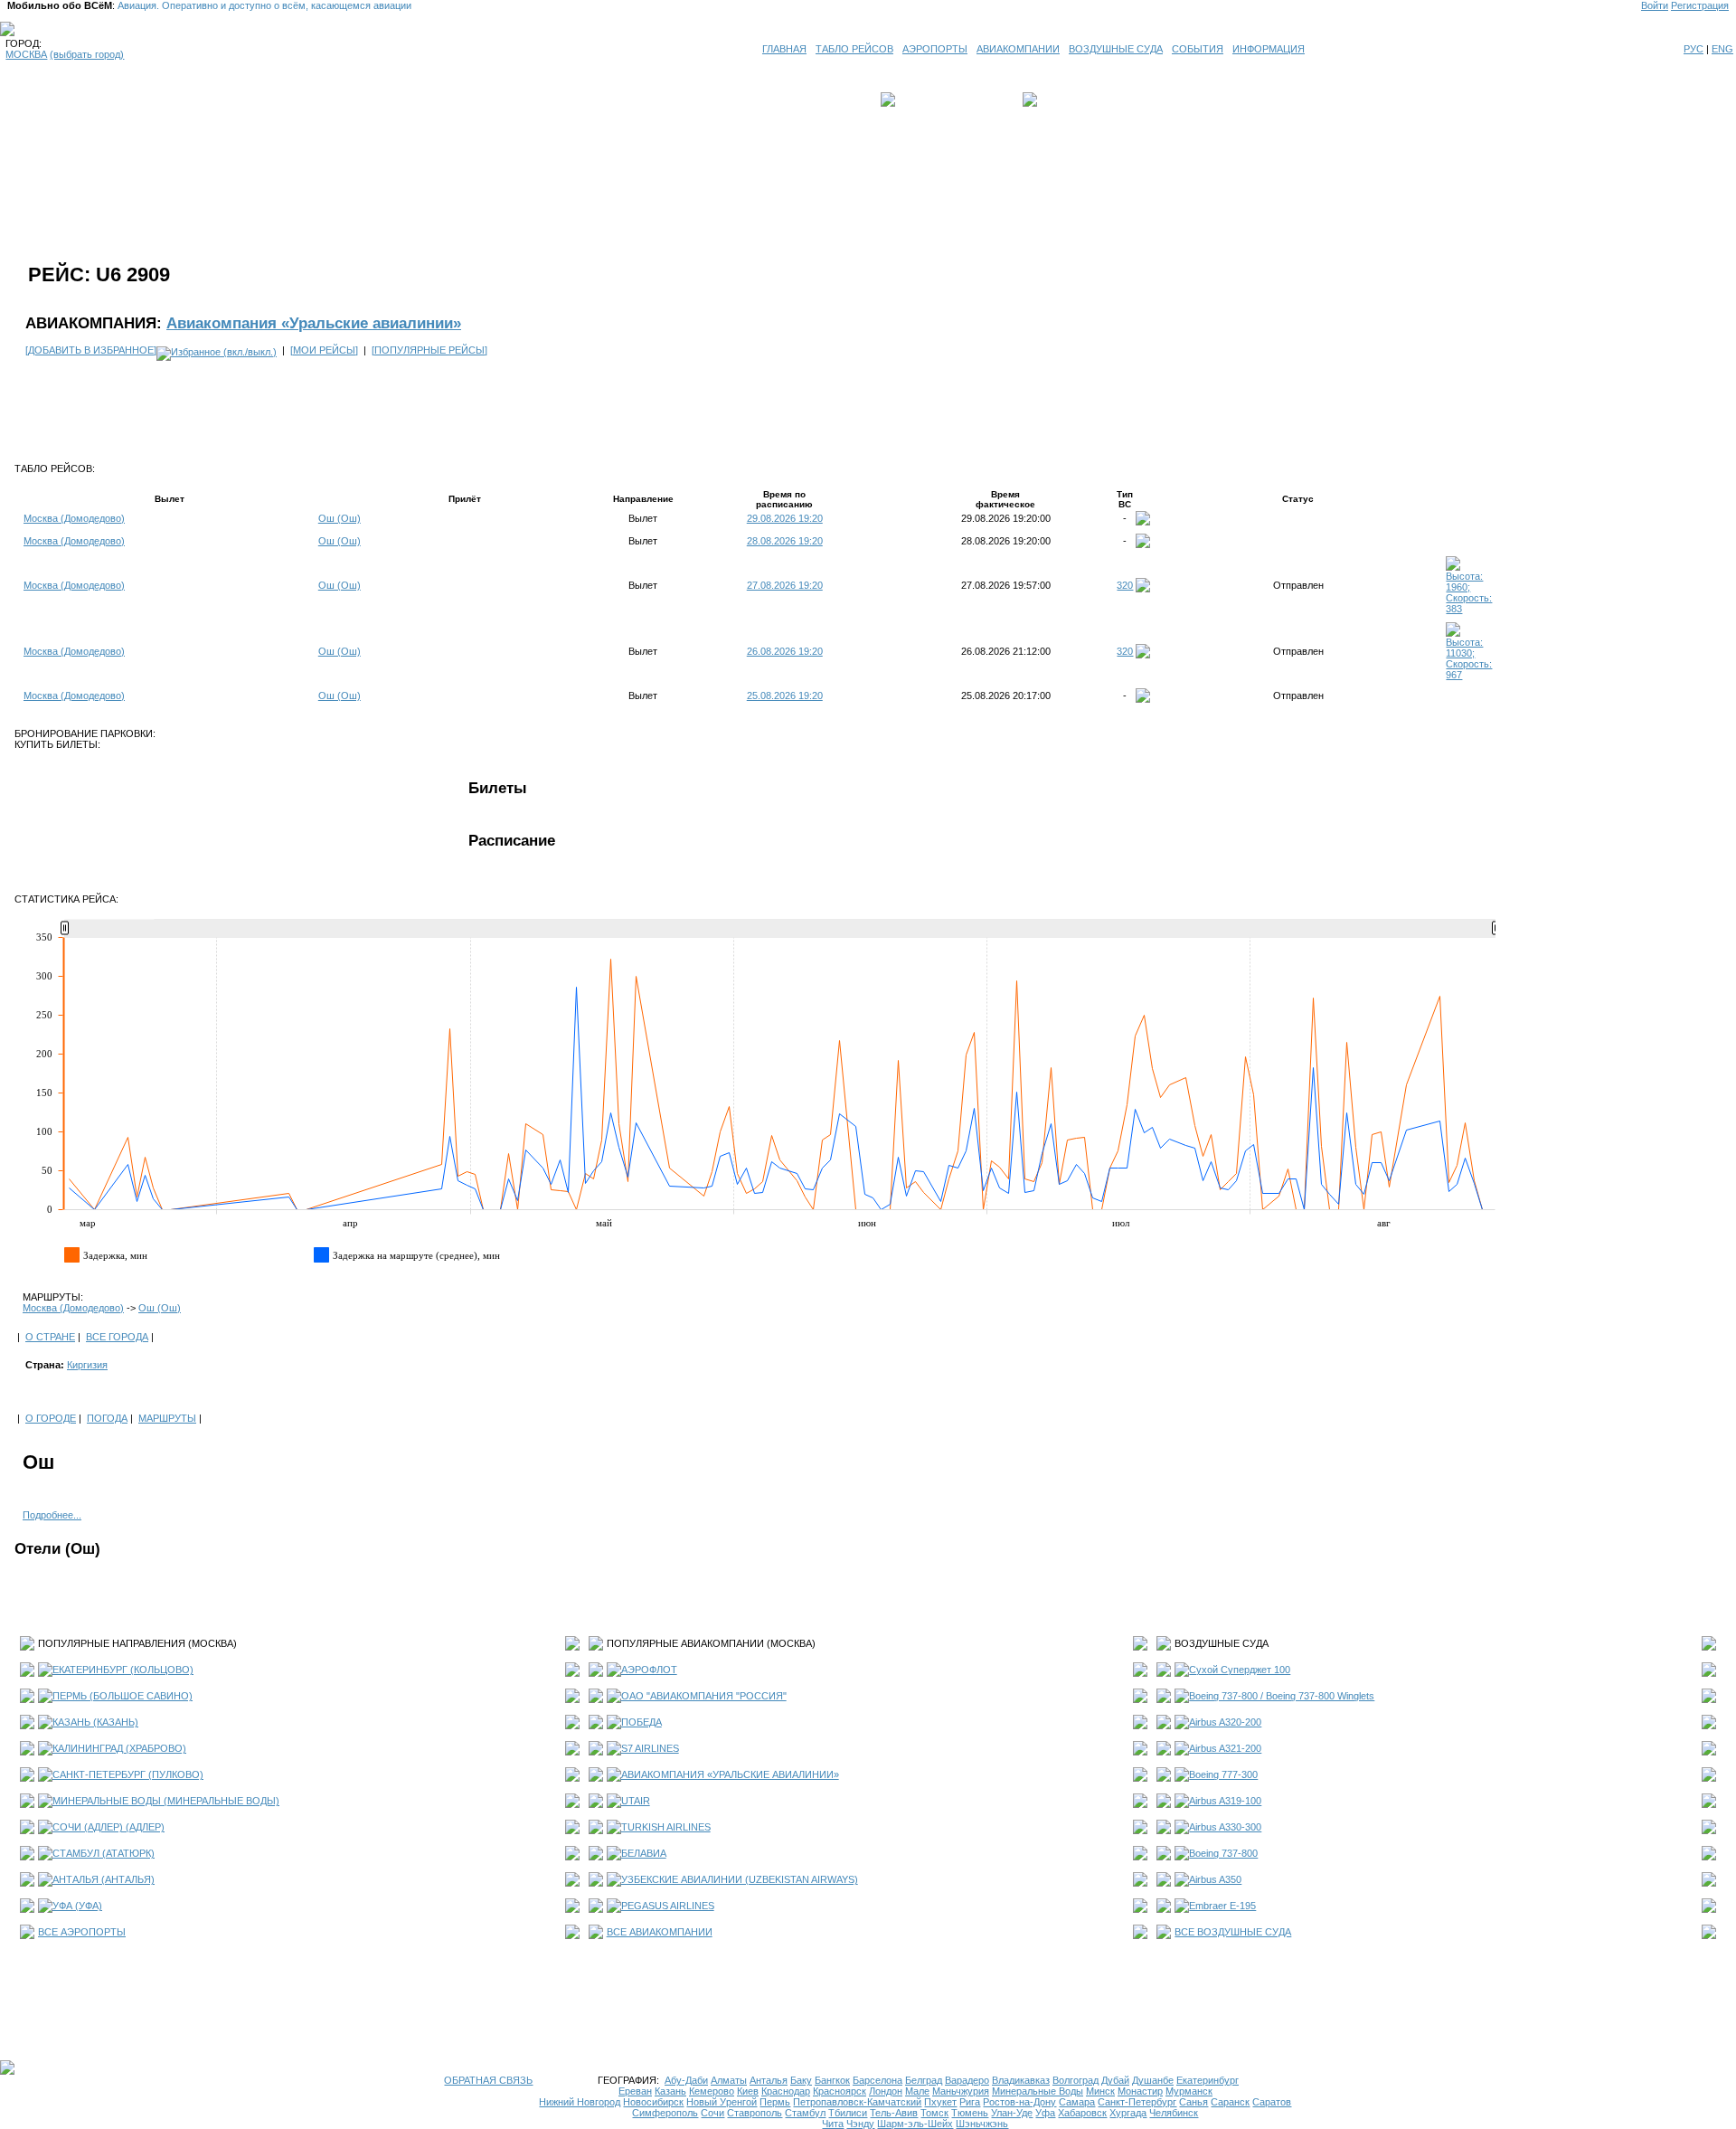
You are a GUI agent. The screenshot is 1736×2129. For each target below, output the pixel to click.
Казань (670, 2091)
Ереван (635, 2091)
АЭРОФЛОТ (649, 1670)
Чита (833, 2124)
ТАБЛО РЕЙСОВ (854, 49)
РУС (1694, 49)
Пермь (775, 2102)
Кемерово (712, 2091)
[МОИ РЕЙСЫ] (324, 350)
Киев (748, 2091)
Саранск (1230, 2102)
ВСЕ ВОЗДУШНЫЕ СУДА (1233, 1932)
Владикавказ (1021, 2080)
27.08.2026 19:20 (785, 585)
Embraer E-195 (1222, 1906)
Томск (934, 2113)
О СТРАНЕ (50, 1337)
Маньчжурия (961, 2091)
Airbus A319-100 (1225, 1801)
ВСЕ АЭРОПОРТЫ (82, 1932)
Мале (917, 2091)
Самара (1077, 2102)
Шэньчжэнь (982, 2124)
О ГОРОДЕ (51, 1418)
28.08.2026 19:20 (785, 541)
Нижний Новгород (580, 2102)
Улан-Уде (1012, 2113)
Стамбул (805, 2113)
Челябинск (1174, 2113)
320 (1125, 585)
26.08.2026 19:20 (785, 651)
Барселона (877, 2080)
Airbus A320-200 (1225, 1722)
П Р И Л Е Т (1068, 99)
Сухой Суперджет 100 (1240, 1670)
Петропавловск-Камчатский (857, 2102)
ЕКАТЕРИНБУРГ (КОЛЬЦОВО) (123, 1670)
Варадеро (967, 2080)
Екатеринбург (1208, 2080)
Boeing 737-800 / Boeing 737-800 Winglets (1282, 1696)
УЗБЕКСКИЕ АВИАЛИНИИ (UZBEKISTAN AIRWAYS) (740, 1879)
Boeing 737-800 (1223, 1853)
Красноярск (840, 2091)
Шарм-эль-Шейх (915, 2124)
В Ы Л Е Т (924, 99)
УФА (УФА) (77, 1906)
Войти (1655, 5)
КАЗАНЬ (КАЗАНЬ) (95, 1722)
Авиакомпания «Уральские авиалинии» (314, 323)
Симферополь (665, 2113)
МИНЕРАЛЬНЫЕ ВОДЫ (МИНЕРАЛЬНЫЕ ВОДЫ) (166, 1801)
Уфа (1045, 2113)
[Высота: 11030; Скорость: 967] (1470, 675)
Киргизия (87, 1365)
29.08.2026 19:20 (785, 518)
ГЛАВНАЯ (784, 49)
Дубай (1115, 2080)
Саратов (1272, 2102)
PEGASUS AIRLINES (668, 1906)
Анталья (769, 2080)
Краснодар (786, 2091)
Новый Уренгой (722, 2102)
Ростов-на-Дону (1019, 2102)
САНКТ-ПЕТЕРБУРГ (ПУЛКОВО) (128, 1774)
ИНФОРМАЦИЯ (1269, 49)
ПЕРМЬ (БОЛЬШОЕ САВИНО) (123, 1696)
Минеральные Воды (1038, 2091)
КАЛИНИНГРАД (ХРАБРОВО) (119, 1748)
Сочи (712, 2113)
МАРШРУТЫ (167, 1418)
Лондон (886, 2091)
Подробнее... (52, 1515)
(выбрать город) (87, 54)
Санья (1193, 2102)
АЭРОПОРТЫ (935, 49)
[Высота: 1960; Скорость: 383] (1470, 609)
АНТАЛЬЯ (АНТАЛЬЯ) (104, 1879)
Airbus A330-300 (1225, 1827)
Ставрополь (755, 2113)
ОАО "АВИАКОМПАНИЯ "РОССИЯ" (704, 1696)
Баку (801, 2080)
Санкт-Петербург (1137, 2102)
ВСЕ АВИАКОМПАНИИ (660, 1932)
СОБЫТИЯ (1198, 49)
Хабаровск (1082, 2113)
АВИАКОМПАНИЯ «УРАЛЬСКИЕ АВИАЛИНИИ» (730, 1774)
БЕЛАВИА (644, 1853)
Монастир (1140, 2091)
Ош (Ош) (340, 518)
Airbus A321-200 (1225, 1748)
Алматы (729, 2080)
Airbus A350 (1215, 1879)
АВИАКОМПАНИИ (1018, 49)
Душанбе (1153, 2080)
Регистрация (1700, 5)
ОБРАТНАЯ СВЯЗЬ (488, 2080)
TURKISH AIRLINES (666, 1827)
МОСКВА (26, 54)
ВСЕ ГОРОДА (117, 1337)
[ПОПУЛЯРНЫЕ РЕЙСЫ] (429, 350)
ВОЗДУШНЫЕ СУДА (1116, 49)
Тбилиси (848, 2113)
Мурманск (1189, 2091)
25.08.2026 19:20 (785, 695)
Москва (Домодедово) (74, 518)
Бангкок (832, 2080)
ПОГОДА (107, 1418)
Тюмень (970, 2113)
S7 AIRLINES (650, 1748)
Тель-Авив (894, 2113)
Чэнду (860, 2124)
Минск (1100, 2091)
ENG (1722, 49)
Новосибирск (653, 2102)
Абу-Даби (686, 2080)
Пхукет (940, 2102)
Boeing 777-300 (1223, 1774)
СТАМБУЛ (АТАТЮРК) (104, 1853)
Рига (970, 2102)
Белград (924, 2080)
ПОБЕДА (642, 1722)
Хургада (1128, 2113)
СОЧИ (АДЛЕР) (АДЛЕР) (108, 1827)
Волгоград (1076, 2080)
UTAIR (636, 1801)
